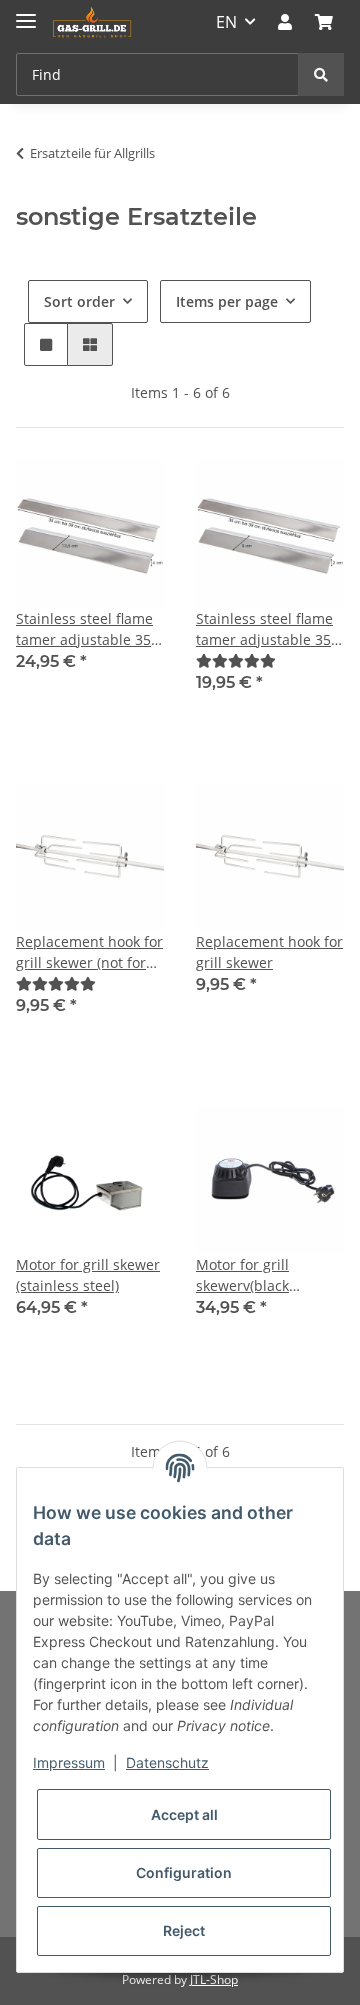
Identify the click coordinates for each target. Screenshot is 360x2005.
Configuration (184, 1872)
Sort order (79, 301)
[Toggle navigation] (26, 12)
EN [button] (226, 22)
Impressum (69, 1762)
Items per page (227, 301)
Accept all (184, 1814)
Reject (184, 1930)
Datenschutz (167, 1762)
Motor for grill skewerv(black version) (242, 1275)
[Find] (321, 74)
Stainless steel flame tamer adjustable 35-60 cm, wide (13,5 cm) (87, 629)
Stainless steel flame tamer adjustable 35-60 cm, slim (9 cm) (266, 629)
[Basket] (324, 22)
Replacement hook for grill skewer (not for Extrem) (89, 952)
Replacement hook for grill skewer (269, 952)
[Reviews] (236, 660)
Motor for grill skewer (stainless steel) (88, 1275)
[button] (285, 22)
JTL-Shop (214, 1979)
